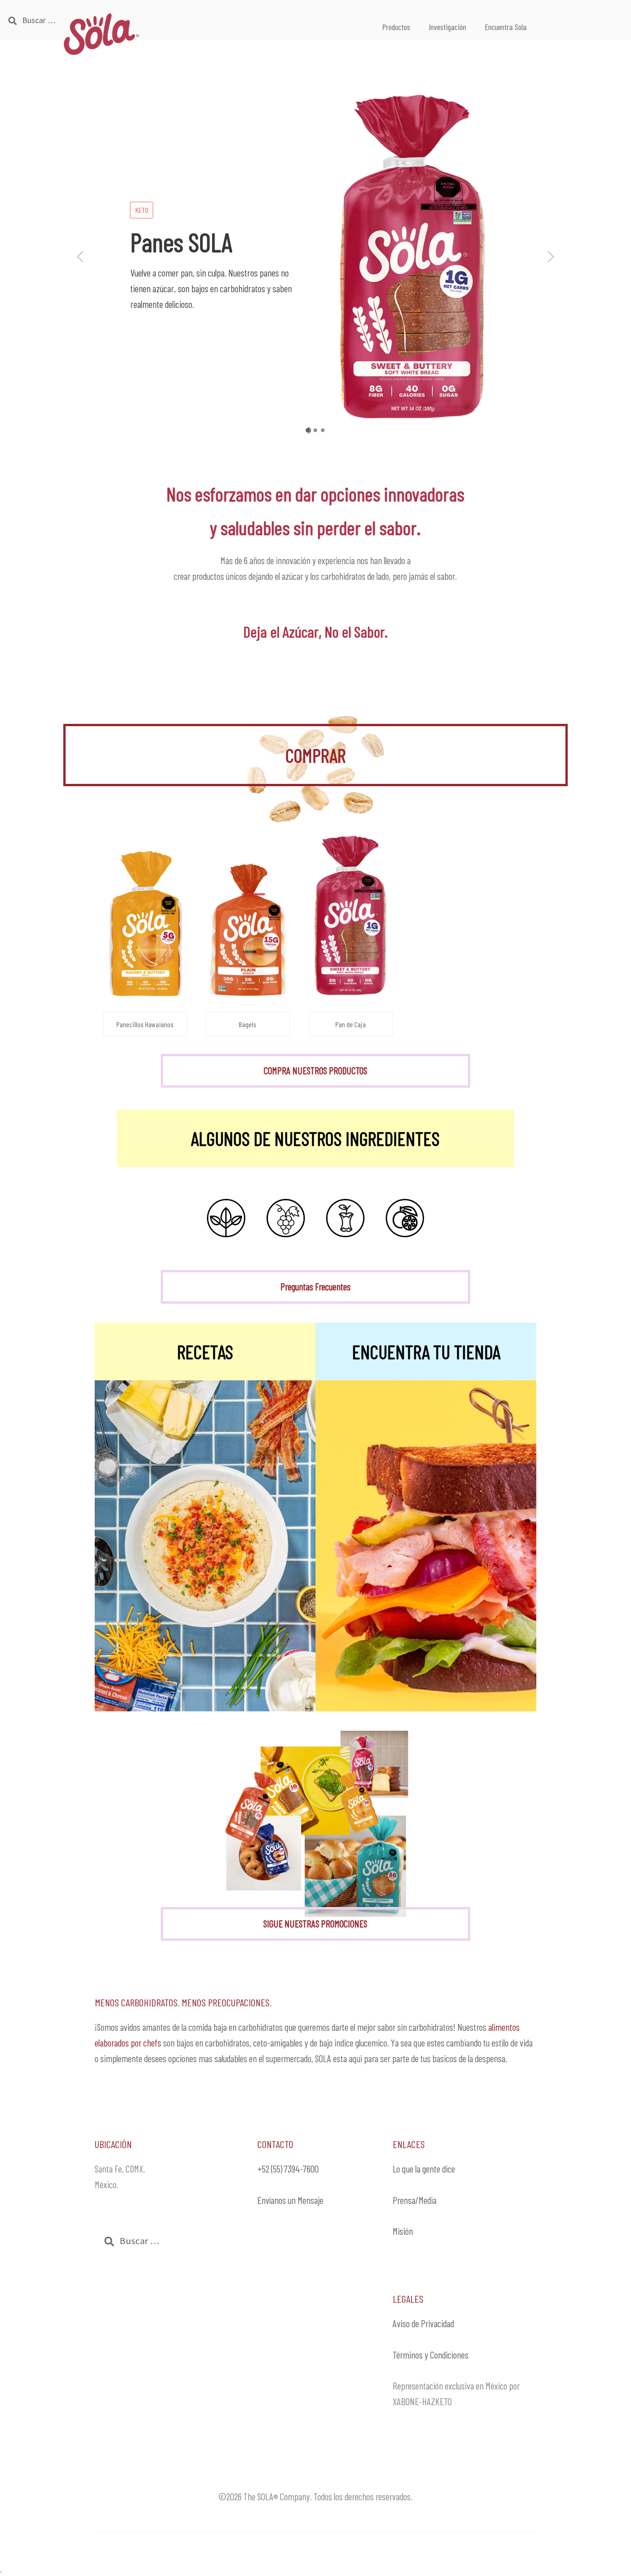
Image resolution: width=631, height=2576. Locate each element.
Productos (396, 27)
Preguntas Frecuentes (315, 1286)
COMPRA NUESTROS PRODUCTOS (315, 1070)
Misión (403, 2231)
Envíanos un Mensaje (290, 2200)
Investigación (447, 27)
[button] (76, 257)
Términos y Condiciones (431, 2355)
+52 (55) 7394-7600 (288, 2169)
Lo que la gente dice (424, 2169)
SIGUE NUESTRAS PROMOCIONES (315, 1923)
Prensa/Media (415, 2200)
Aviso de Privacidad (423, 2323)
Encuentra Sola (506, 27)
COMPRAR (315, 755)
